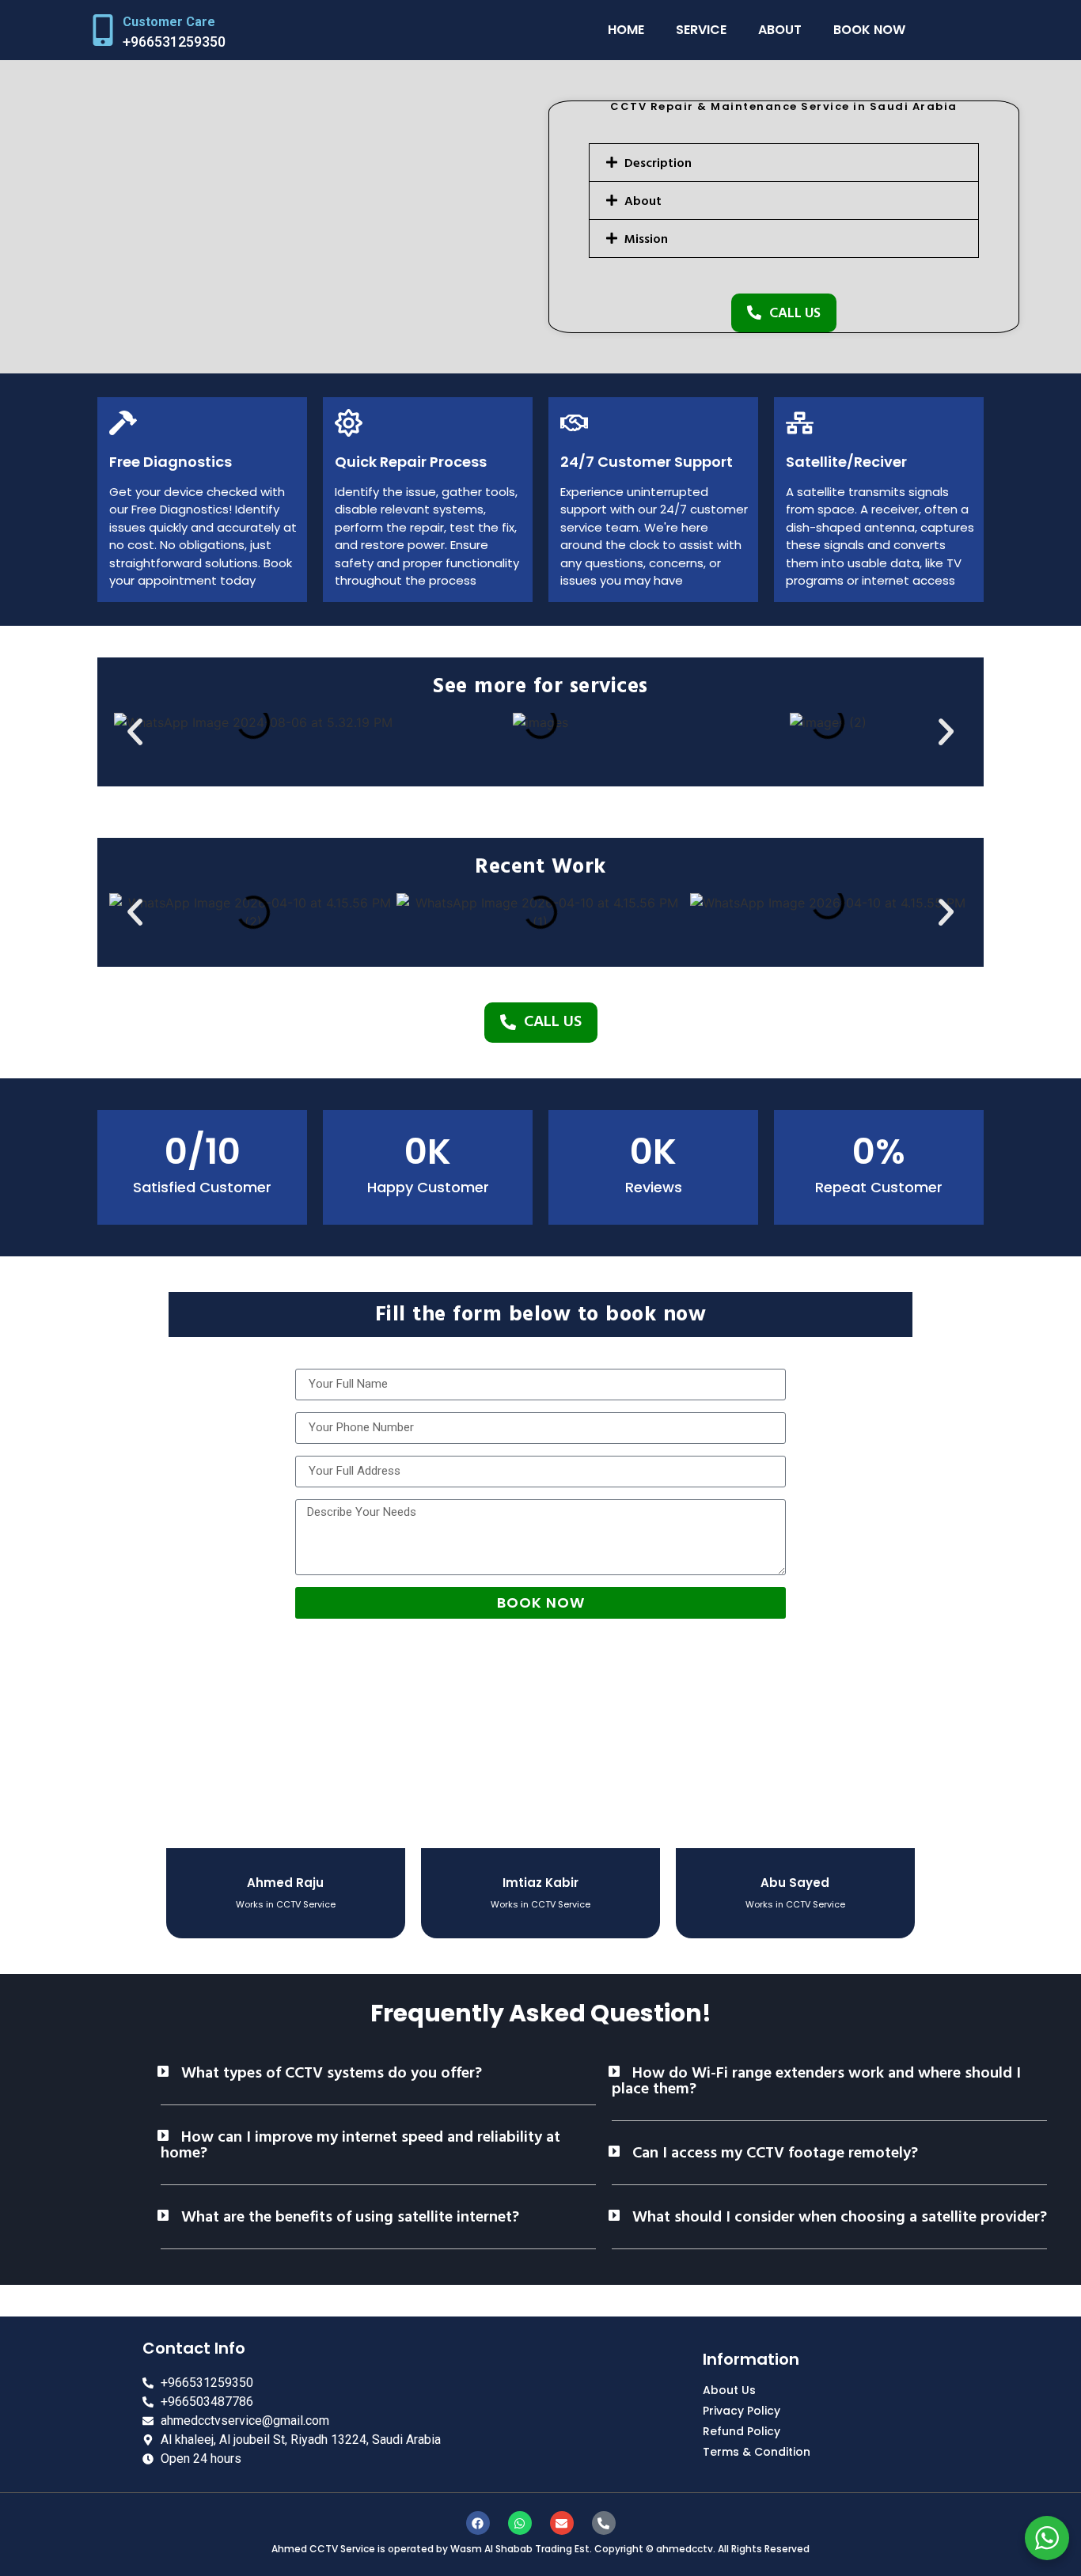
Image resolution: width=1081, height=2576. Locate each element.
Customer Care (169, 22)
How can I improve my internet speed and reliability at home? (360, 2145)
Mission (646, 239)
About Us (729, 2390)
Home (626, 30)
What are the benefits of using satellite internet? (350, 2217)
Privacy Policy (742, 2411)
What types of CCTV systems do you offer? (332, 2073)
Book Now (869, 30)
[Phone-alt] (604, 2523)
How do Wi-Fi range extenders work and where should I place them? (816, 2081)
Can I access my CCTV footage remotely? (775, 2153)
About (780, 30)
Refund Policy (742, 2431)
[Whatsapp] (520, 2523)
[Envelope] (562, 2523)
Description (658, 163)
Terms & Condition (757, 2452)
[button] (784, 163)
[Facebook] (478, 2523)
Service (701, 30)
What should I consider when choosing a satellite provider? (840, 2217)
